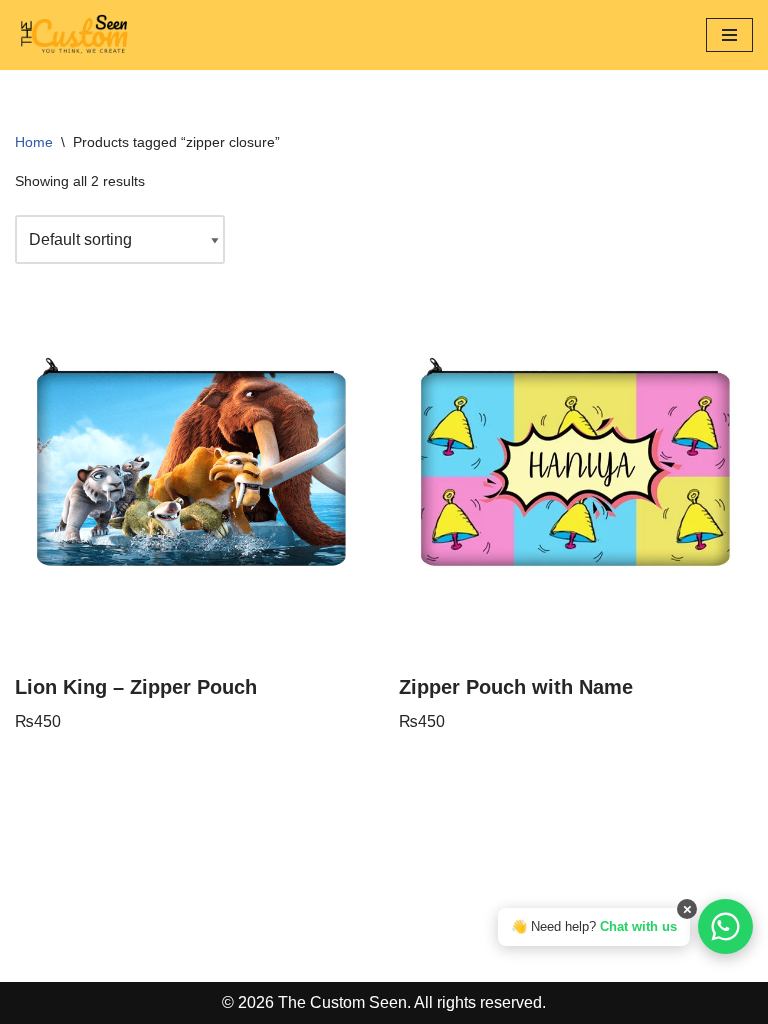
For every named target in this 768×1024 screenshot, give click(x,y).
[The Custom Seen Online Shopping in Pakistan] (75, 35)
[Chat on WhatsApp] (725, 926)
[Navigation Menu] (729, 35)
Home (34, 142)
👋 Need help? (594, 926)
